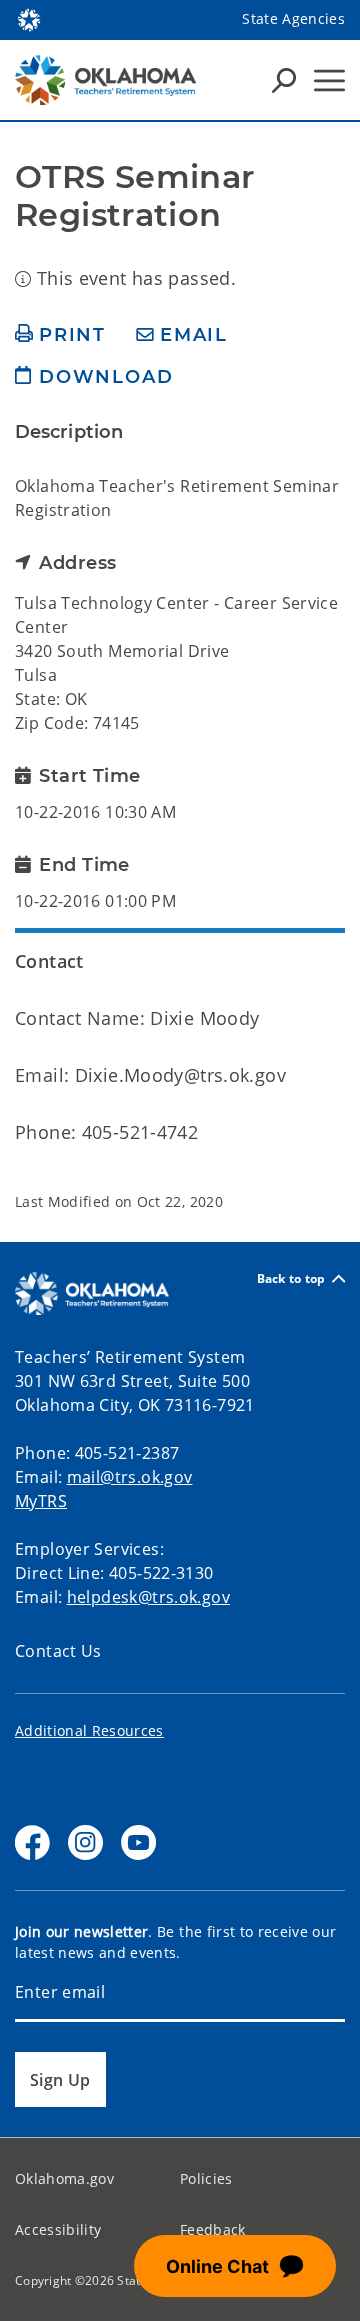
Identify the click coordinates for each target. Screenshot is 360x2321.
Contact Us (58, 1651)
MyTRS (41, 1501)
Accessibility (58, 2229)
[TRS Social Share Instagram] (85, 1842)
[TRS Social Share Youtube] (138, 1842)
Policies (206, 2178)
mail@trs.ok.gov (130, 1477)
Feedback (213, 2229)
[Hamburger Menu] (329, 80)
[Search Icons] (284, 80)
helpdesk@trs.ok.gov (148, 1597)
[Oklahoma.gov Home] (29, 18)
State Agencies (293, 18)
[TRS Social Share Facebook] (32, 1842)
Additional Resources (89, 1730)
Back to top (291, 1278)
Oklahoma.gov (64, 2178)
